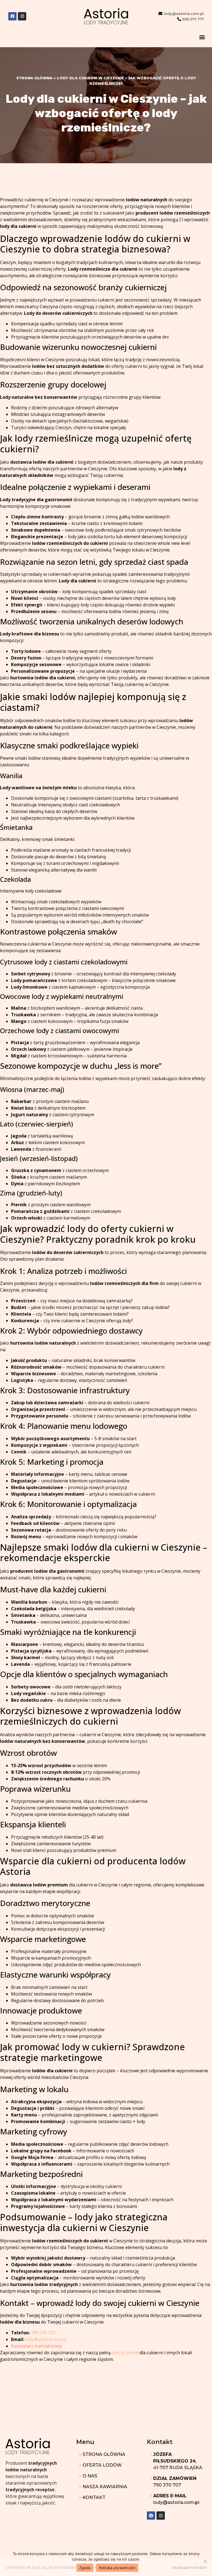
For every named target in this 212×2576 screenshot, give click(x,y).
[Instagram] (22, 16)
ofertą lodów (125, 2353)
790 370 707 (43, 2333)
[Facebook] (12, 16)
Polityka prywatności (117, 2568)
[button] (202, 37)
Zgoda (85, 2568)
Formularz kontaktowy (37, 2346)
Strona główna (34, 78)
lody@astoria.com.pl (46, 2339)
